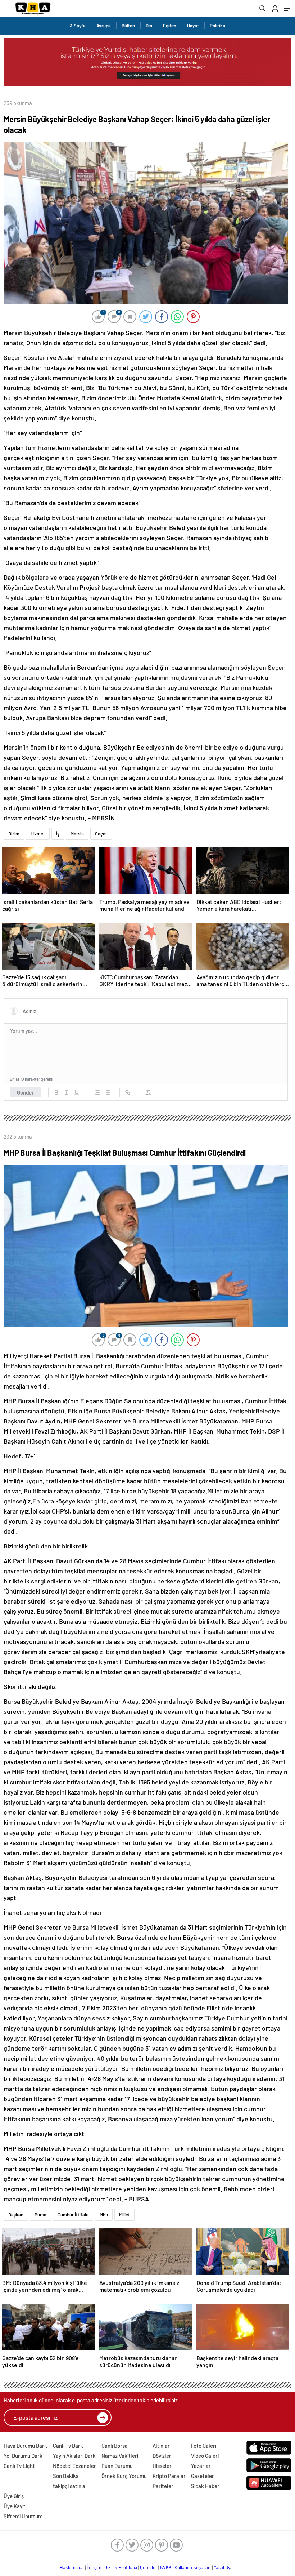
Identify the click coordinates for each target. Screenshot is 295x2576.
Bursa (40, 2215)
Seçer (101, 834)
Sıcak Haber (205, 2486)
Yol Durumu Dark (23, 2456)
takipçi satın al (70, 2486)
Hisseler (162, 2466)
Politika (217, 26)
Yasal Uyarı (225, 2567)
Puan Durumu (117, 2466)
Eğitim (170, 26)
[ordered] (97, 1092)
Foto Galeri (204, 2446)
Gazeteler (203, 2476)
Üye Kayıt (15, 2506)
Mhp (104, 2215)
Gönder (25, 1092)
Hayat (193, 26)
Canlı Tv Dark (68, 2446)
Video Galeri (205, 2456)
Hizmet (38, 834)
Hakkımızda (72, 2567)
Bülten (128, 26)
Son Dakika (66, 2476)
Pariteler (163, 2486)
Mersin (77, 834)
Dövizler (162, 2456)
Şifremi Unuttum (23, 2516)
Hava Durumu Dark (25, 2446)
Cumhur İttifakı (73, 2215)
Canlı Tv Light (19, 2466)
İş (58, 834)
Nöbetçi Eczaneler (74, 2466)
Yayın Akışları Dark (74, 2456)
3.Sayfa (78, 26)
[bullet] (107, 1092)
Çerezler (149, 2567)
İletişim (94, 2567)
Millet (124, 2215)
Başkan (16, 2215)
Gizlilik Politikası (121, 2567)
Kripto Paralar (169, 2476)
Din (149, 26)
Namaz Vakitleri (120, 2456)
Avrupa (104, 26)
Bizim (14, 834)
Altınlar (161, 2446)
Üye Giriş (14, 2496)
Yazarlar (201, 2466)
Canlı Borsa (115, 2446)
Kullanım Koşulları (193, 2567)
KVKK (166, 2567)
